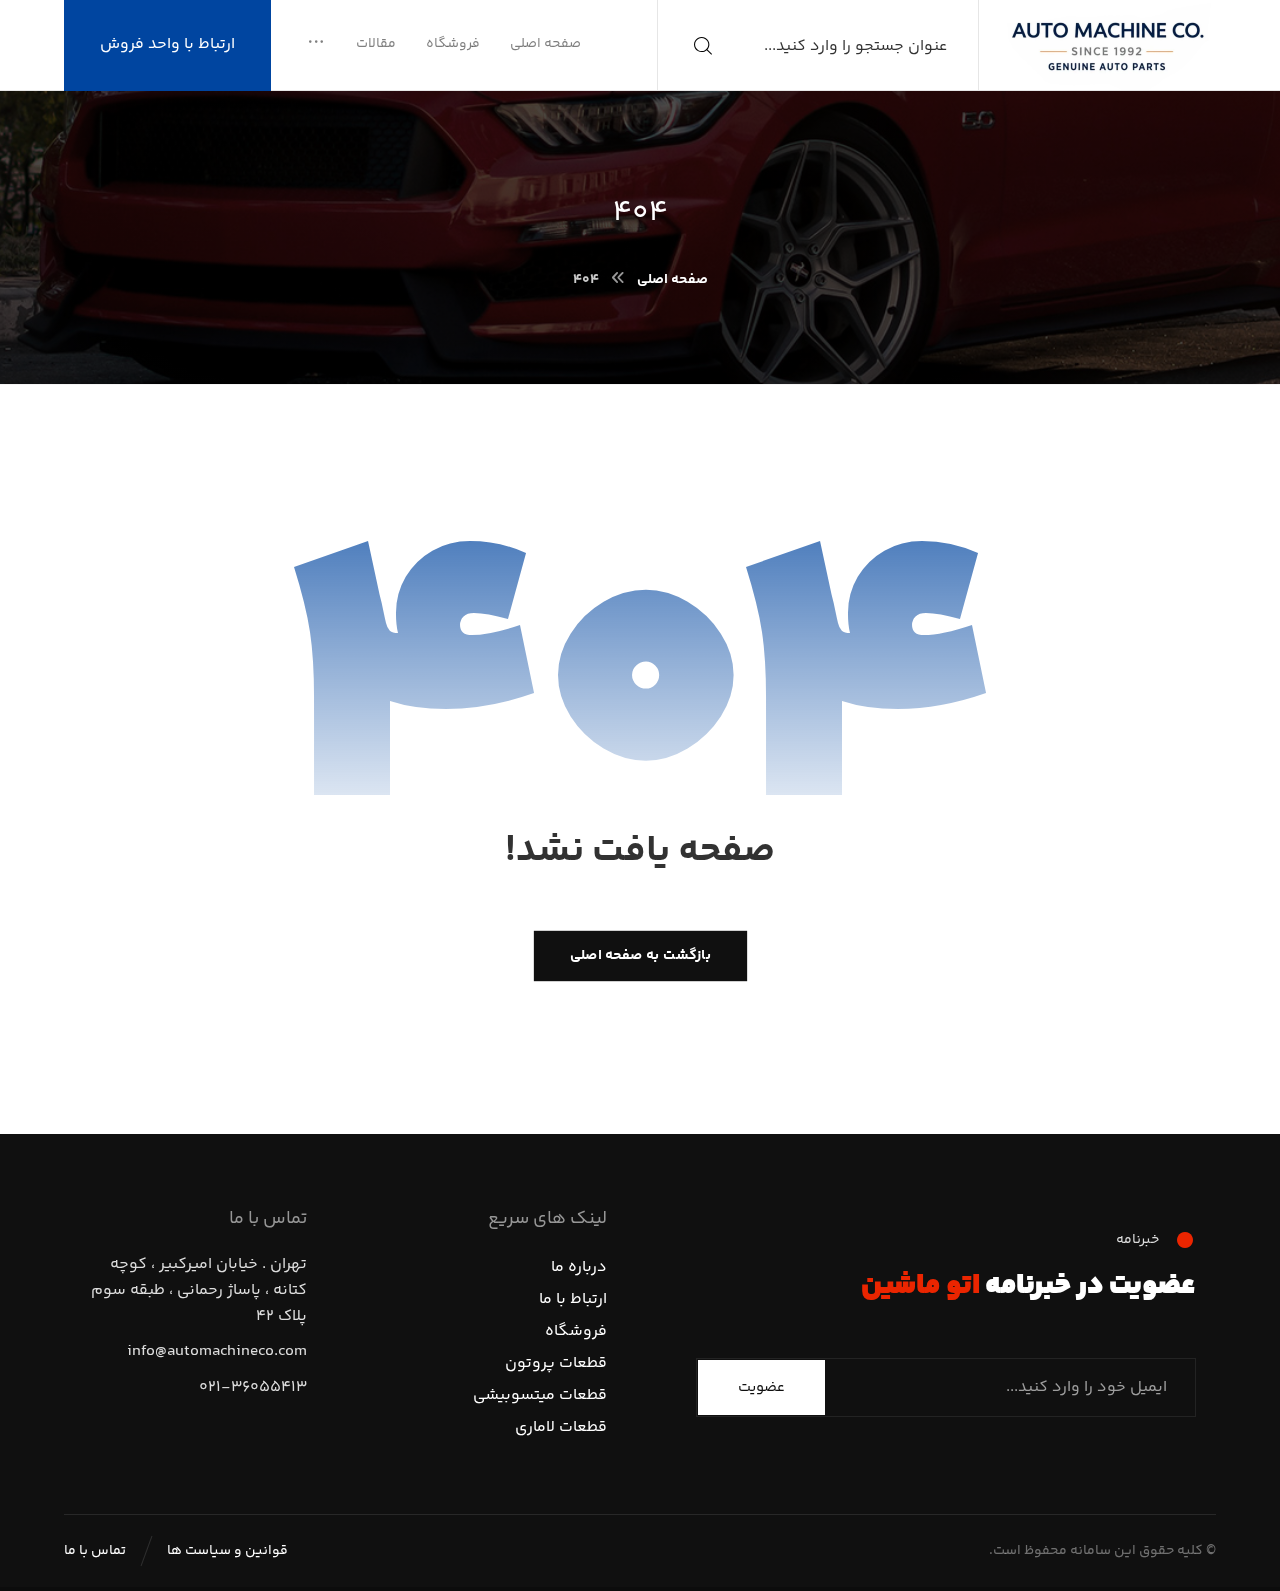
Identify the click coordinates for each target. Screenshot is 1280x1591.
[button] (316, 44)
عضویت (761, 1387)
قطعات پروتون (556, 1363)
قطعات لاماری (561, 1427)
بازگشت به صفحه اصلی (639, 955)
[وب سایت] (1107, 45)
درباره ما (579, 1267)
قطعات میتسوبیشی (540, 1395)
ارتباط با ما (573, 1299)
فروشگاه (576, 1331)
